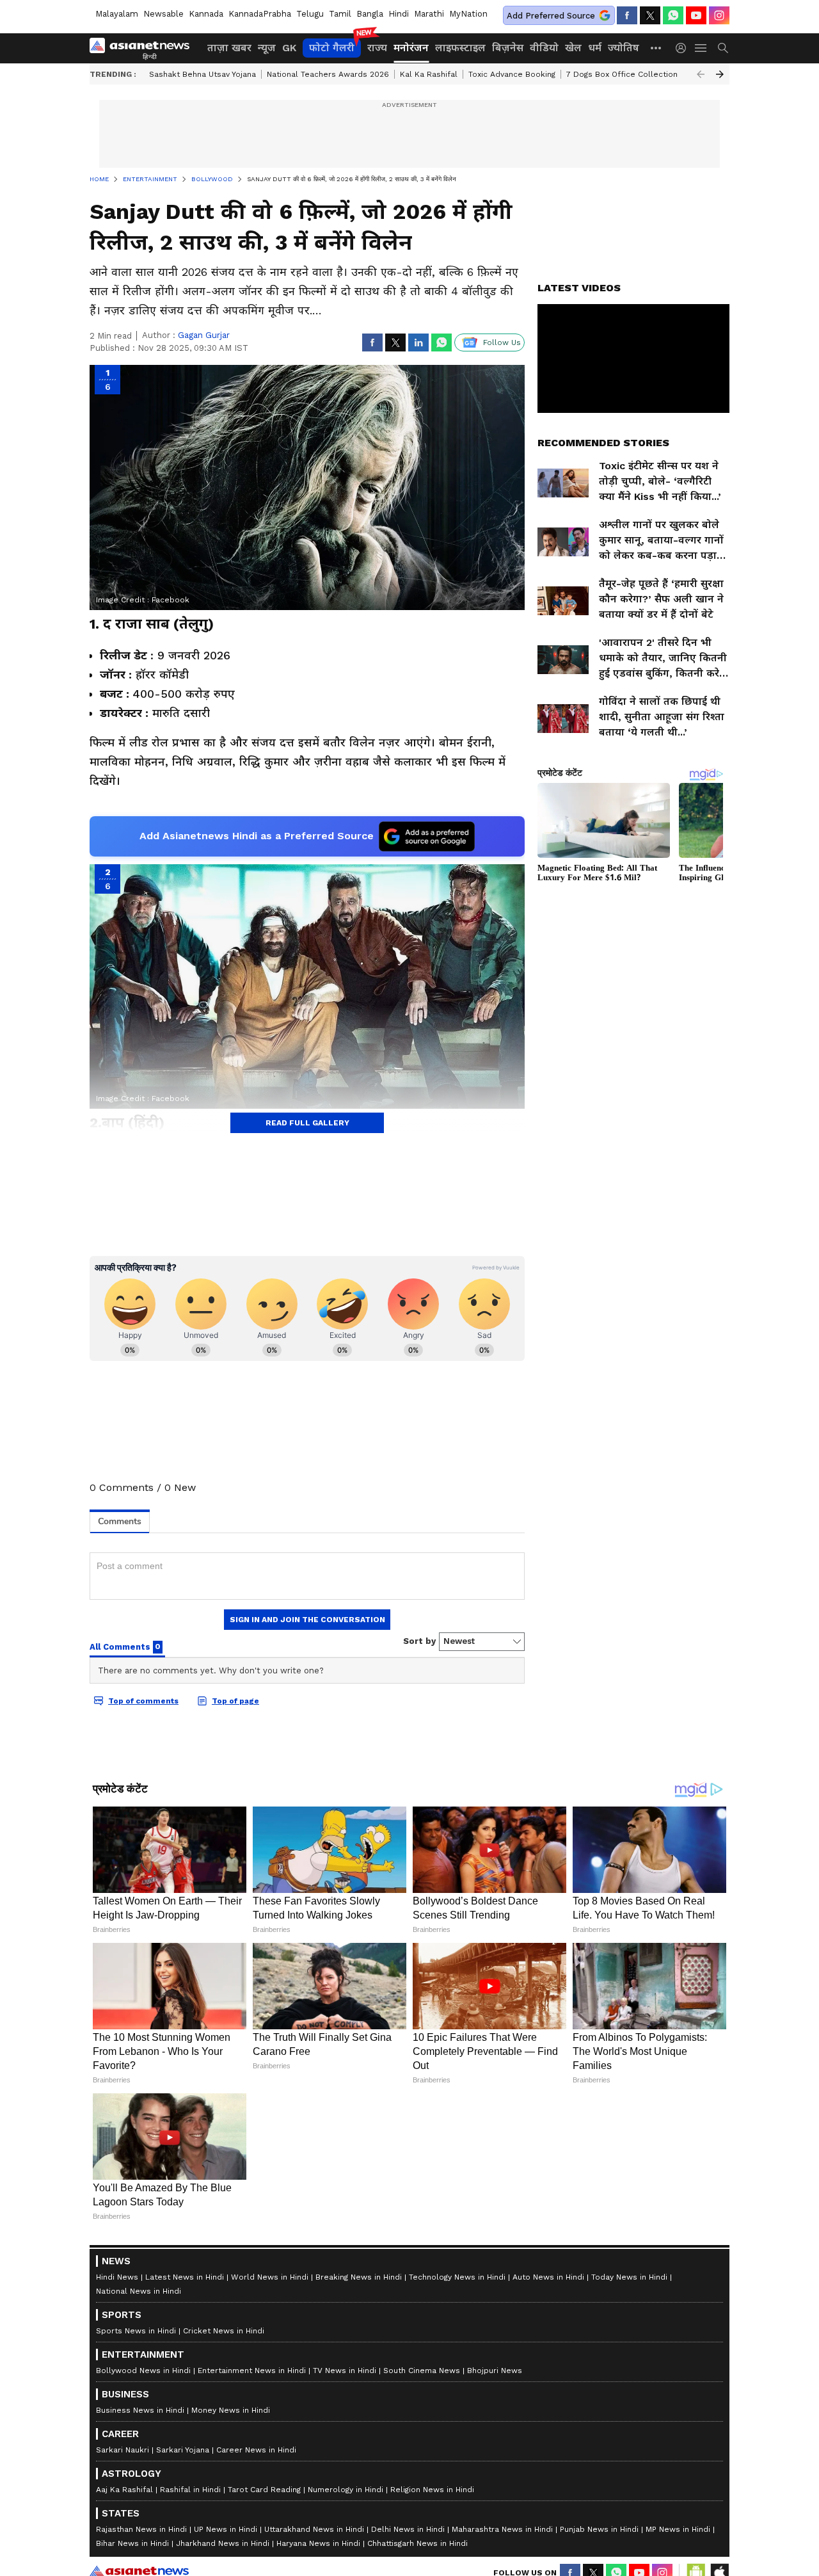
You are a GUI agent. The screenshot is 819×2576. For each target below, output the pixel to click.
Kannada (206, 14)
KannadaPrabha (260, 14)
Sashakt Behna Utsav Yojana (203, 74)
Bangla (370, 14)
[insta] (719, 15)
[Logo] (144, 48)
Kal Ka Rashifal (429, 74)
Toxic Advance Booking (512, 74)
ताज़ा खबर (229, 48)
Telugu (310, 14)
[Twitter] (650, 15)
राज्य (377, 48)
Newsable (163, 14)
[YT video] (696, 15)
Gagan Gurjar (204, 335)
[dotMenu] (656, 48)
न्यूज (267, 48)
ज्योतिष (624, 48)
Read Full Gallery (307, 1123)
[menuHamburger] (701, 48)
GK (289, 48)
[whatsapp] (673, 15)
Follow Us (502, 342)
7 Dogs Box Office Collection (622, 74)
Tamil (340, 14)
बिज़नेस (508, 48)
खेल (573, 48)
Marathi (429, 14)
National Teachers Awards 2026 (328, 74)
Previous (701, 74)
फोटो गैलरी (332, 48)
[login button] (684, 48)
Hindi (399, 14)
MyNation (468, 14)
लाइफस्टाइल (460, 48)
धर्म (595, 48)
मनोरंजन (411, 48)
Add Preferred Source (551, 16)
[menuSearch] (723, 48)
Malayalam (117, 14)
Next (720, 74)
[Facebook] (627, 15)
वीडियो (544, 48)
